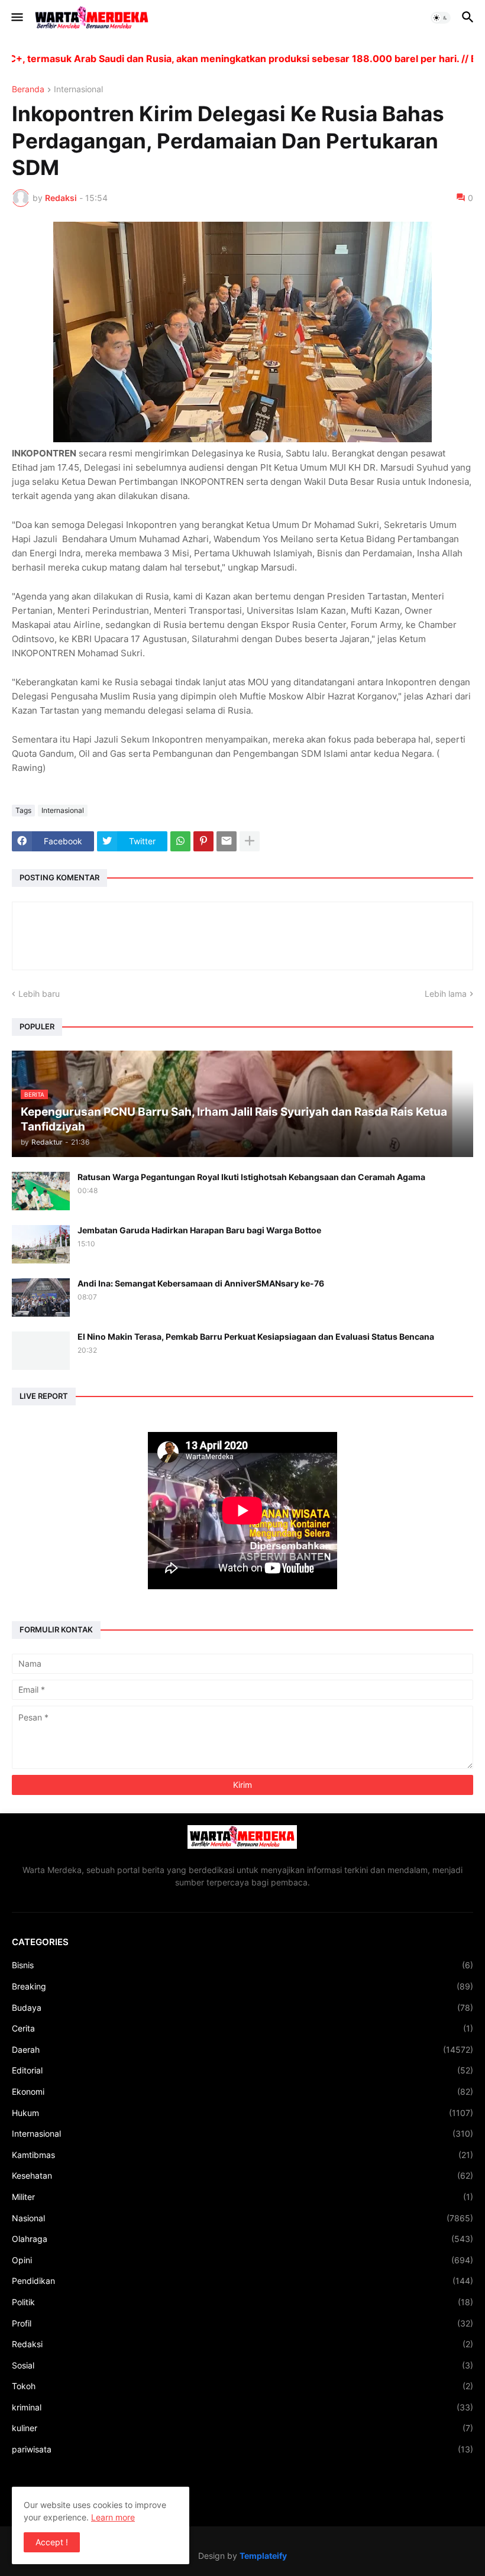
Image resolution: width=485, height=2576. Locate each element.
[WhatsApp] (180, 841)
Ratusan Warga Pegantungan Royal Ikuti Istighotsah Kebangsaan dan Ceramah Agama (251, 1177)
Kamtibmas (242, 2155)
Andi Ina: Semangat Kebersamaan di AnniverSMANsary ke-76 (201, 1283)
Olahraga (242, 2239)
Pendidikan (242, 2281)
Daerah (242, 2050)
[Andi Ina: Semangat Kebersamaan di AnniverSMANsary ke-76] (41, 1297)
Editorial (242, 2070)
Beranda (28, 90)
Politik (242, 2302)
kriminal (242, 2407)
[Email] (227, 841)
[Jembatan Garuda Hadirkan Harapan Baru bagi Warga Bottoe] (41, 1244)
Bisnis (242, 1965)
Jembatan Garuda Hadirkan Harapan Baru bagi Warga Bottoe (199, 1230)
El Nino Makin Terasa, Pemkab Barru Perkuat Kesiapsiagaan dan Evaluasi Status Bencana (256, 1336)
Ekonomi (242, 2091)
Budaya (242, 2008)
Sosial (242, 2365)
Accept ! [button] (52, 2542)
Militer (242, 2197)
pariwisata (242, 2449)
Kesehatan (242, 2175)
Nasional (242, 2218)
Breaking (242, 1986)
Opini (242, 2260)
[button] (16, 18)
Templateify (263, 2556)
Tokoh (242, 2386)
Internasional (78, 90)
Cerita (242, 2028)
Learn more (113, 2517)
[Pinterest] (203, 841)
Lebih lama (446, 994)
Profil (242, 2323)
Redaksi (242, 2344)
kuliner (242, 2428)
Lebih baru (39, 994)
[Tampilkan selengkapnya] (250, 841)
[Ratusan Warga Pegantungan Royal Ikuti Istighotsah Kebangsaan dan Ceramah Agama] (41, 1191)
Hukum (242, 2113)
